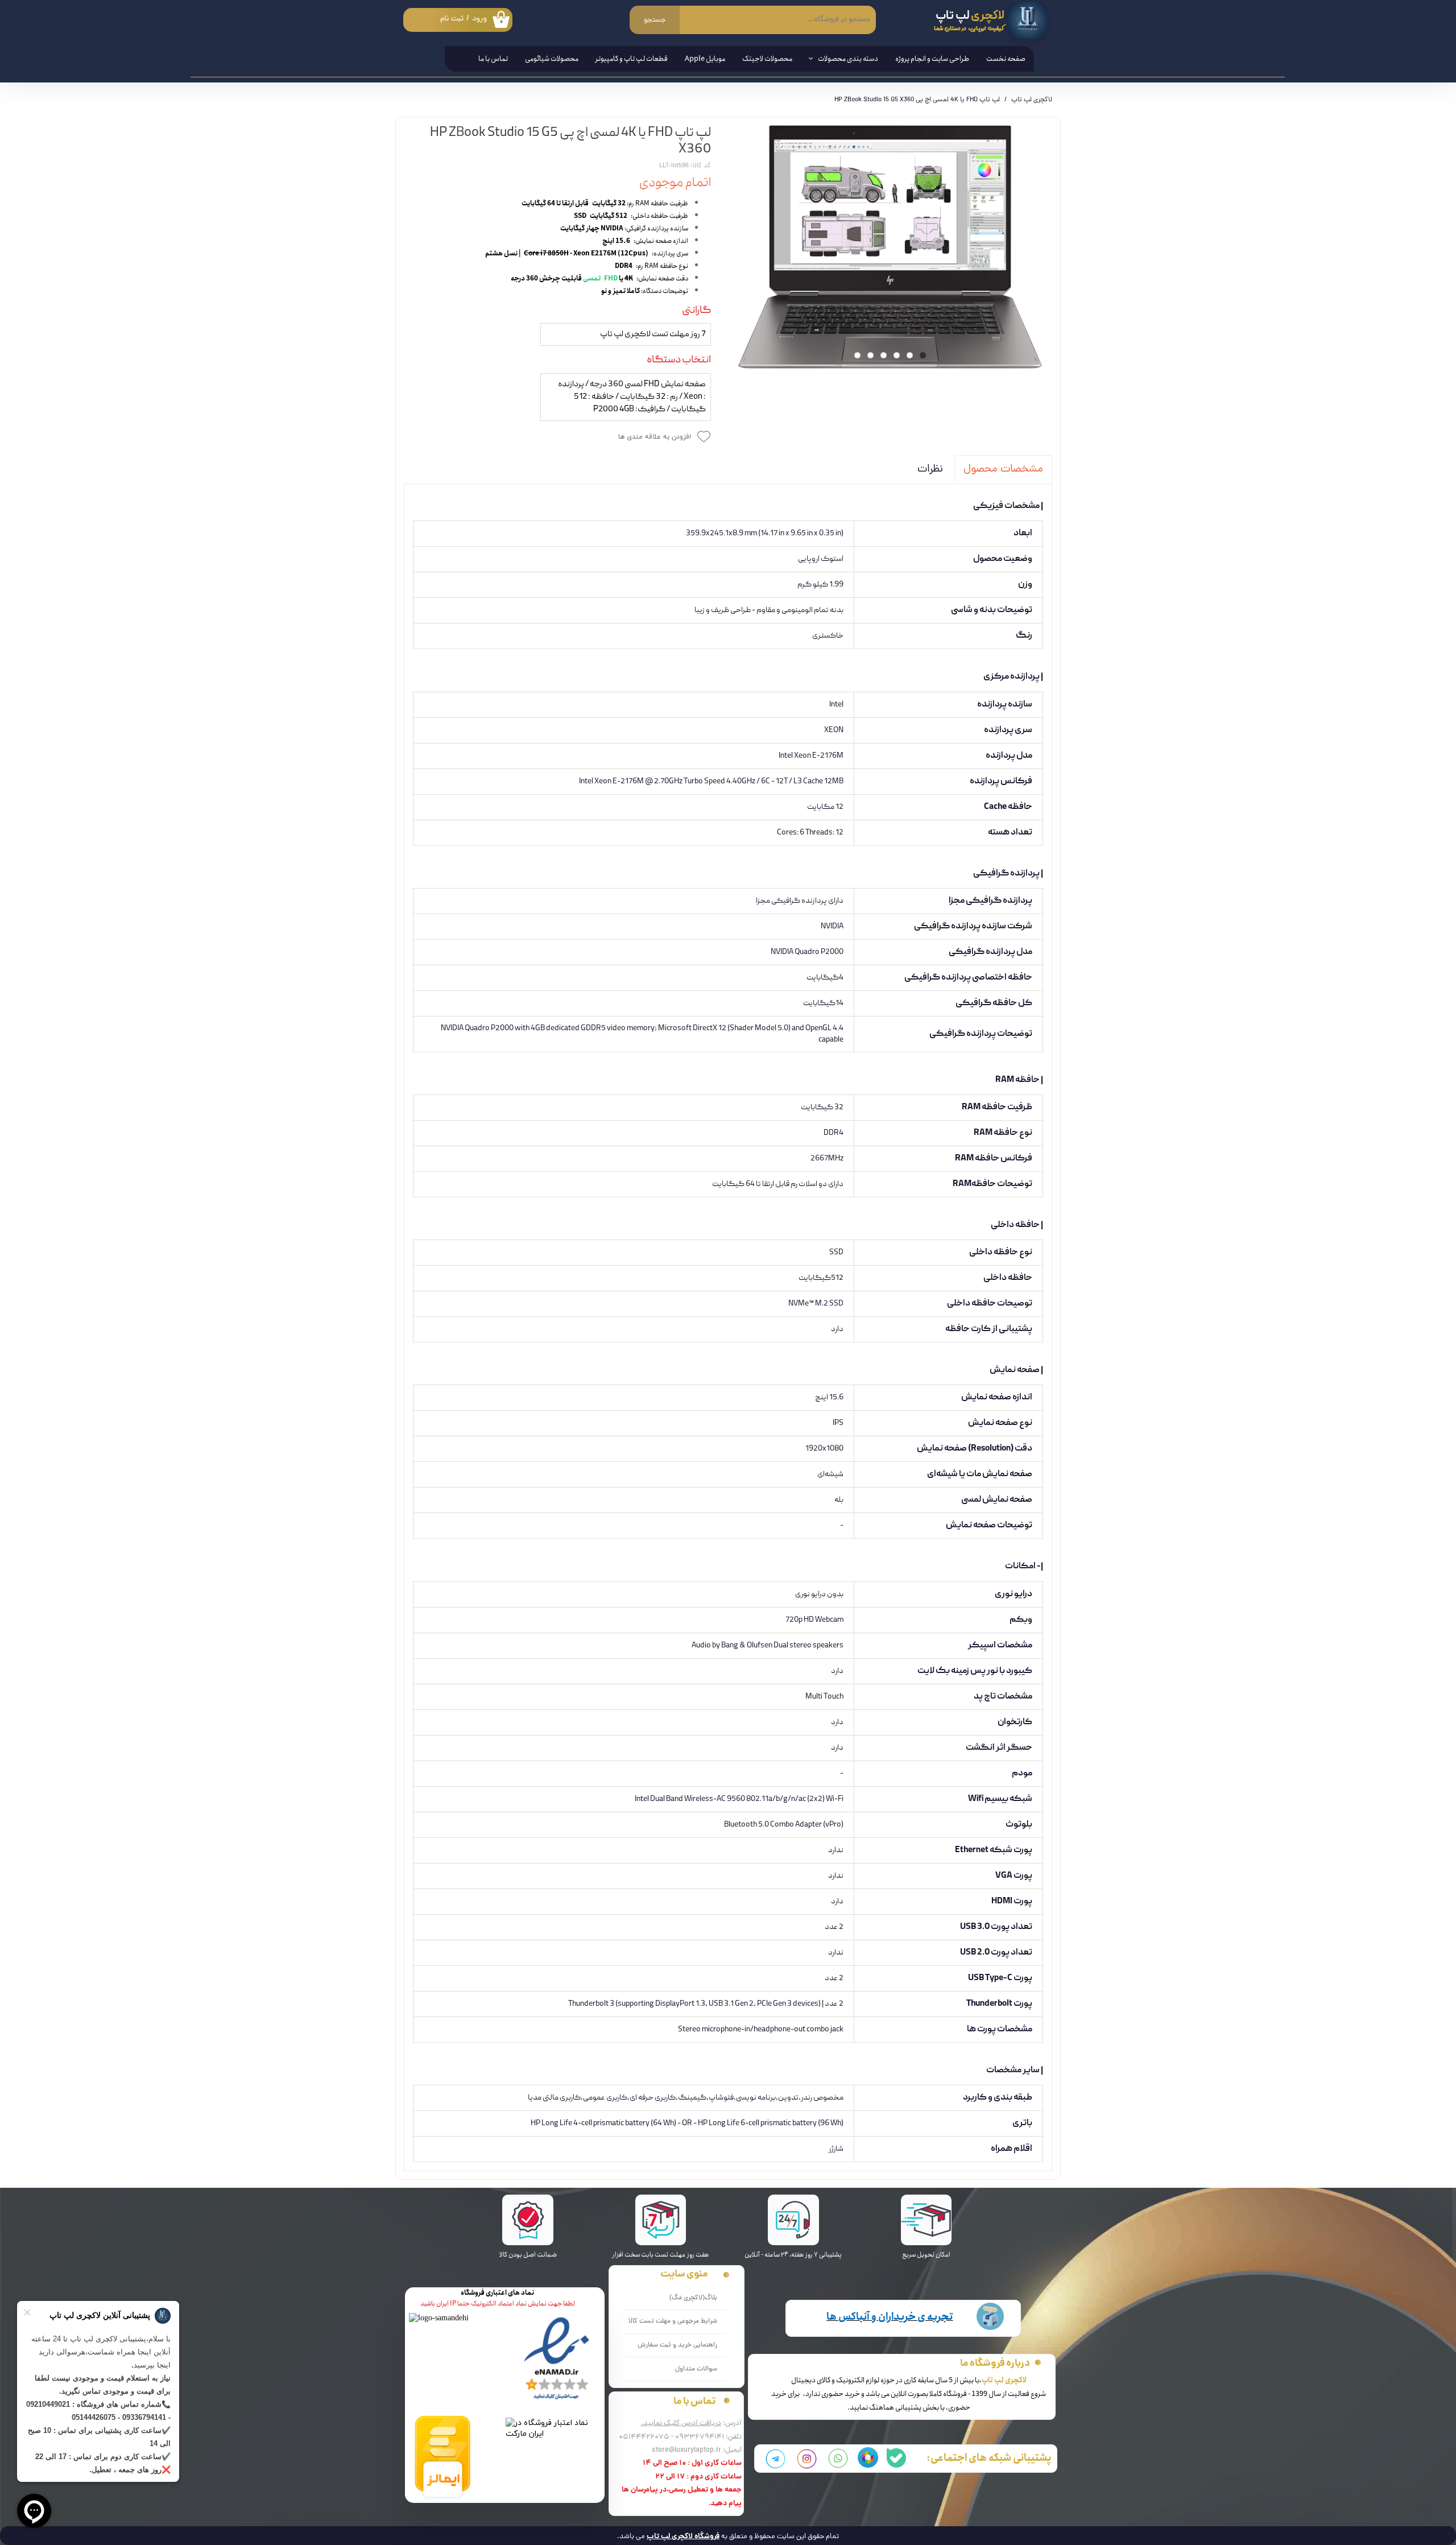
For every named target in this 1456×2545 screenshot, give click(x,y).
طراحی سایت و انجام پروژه (932, 59)
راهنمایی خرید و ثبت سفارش (677, 2345)
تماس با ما (493, 59)
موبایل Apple (705, 59)
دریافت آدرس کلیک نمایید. (681, 2424)
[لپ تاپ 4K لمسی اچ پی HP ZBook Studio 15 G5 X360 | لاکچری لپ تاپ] (890, 247)
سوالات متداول (696, 2369)
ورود (479, 19)
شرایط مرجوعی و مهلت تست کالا (673, 2321)
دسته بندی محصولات (848, 59)
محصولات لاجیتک (767, 59)
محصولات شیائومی (552, 59)
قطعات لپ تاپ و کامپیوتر (632, 59)
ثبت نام (452, 19)
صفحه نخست (1006, 59)
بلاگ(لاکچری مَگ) (693, 2298)
